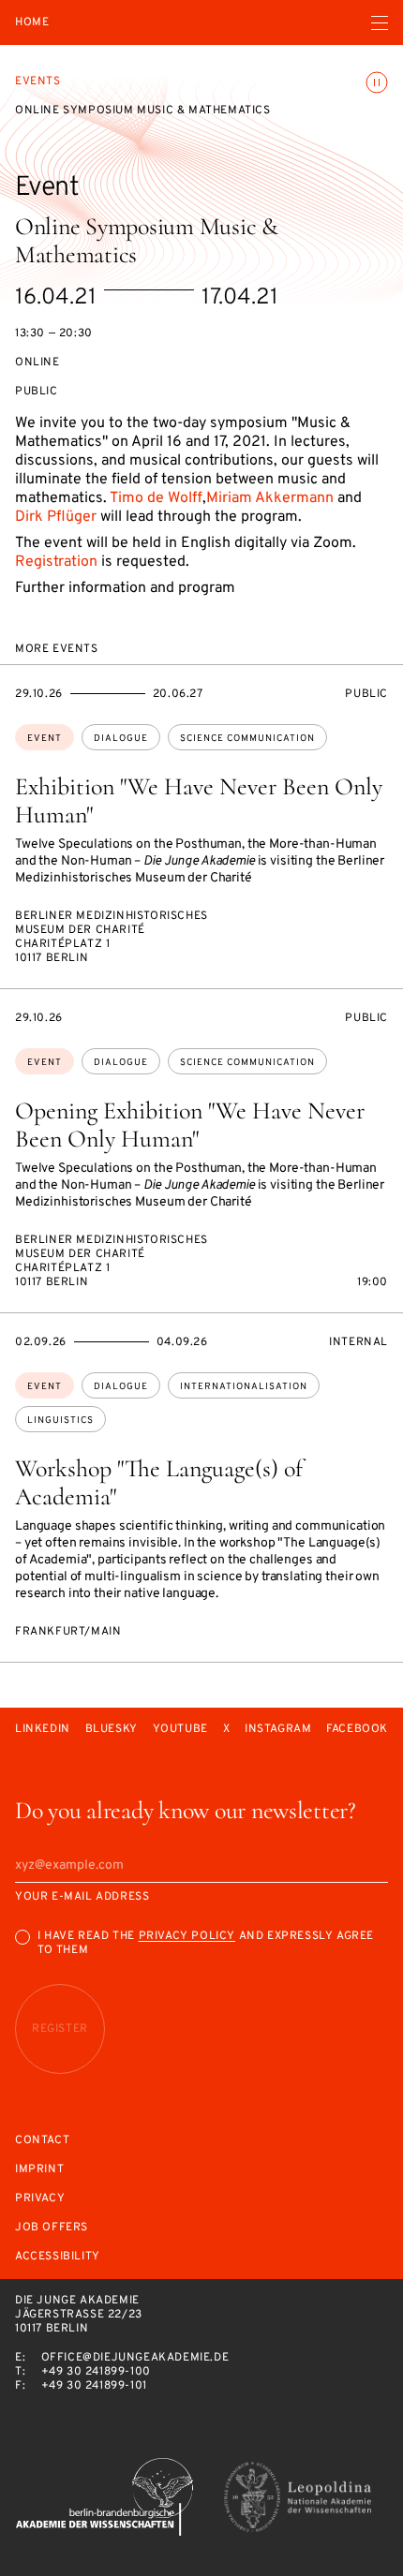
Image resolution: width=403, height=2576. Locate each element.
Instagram (278, 1730)
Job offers (52, 2228)
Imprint (39, 2170)
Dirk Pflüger (56, 517)
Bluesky (112, 1730)
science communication (247, 739)
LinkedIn (43, 1730)
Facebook (357, 1730)
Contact (42, 2141)
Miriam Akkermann (270, 498)
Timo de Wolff (156, 498)
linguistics (60, 1421)
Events (38, 81)
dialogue (121, 739)
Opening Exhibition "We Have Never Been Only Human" (190, 1125)
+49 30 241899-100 (96, 2372)
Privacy (40, 2199)
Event (45, 739)
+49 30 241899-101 (94, 2386)
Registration (56, 562)
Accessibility (58, 2257)
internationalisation (244, 1387)
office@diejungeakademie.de (135, 2358)
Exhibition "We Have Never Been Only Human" (199, 800)
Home (32, 23)
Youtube (180, 1730)
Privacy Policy (187, 1936)
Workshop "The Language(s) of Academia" (159, 1482)
